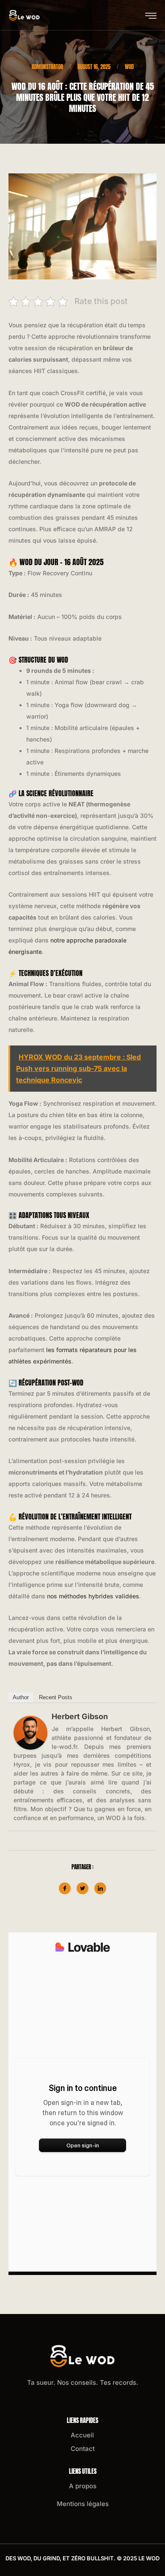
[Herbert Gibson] (30, 1733)
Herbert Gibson (80, 1716)
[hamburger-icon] (151, 16)
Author (21, 1697)
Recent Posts (56, 1697)
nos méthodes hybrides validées (93, 1596)
